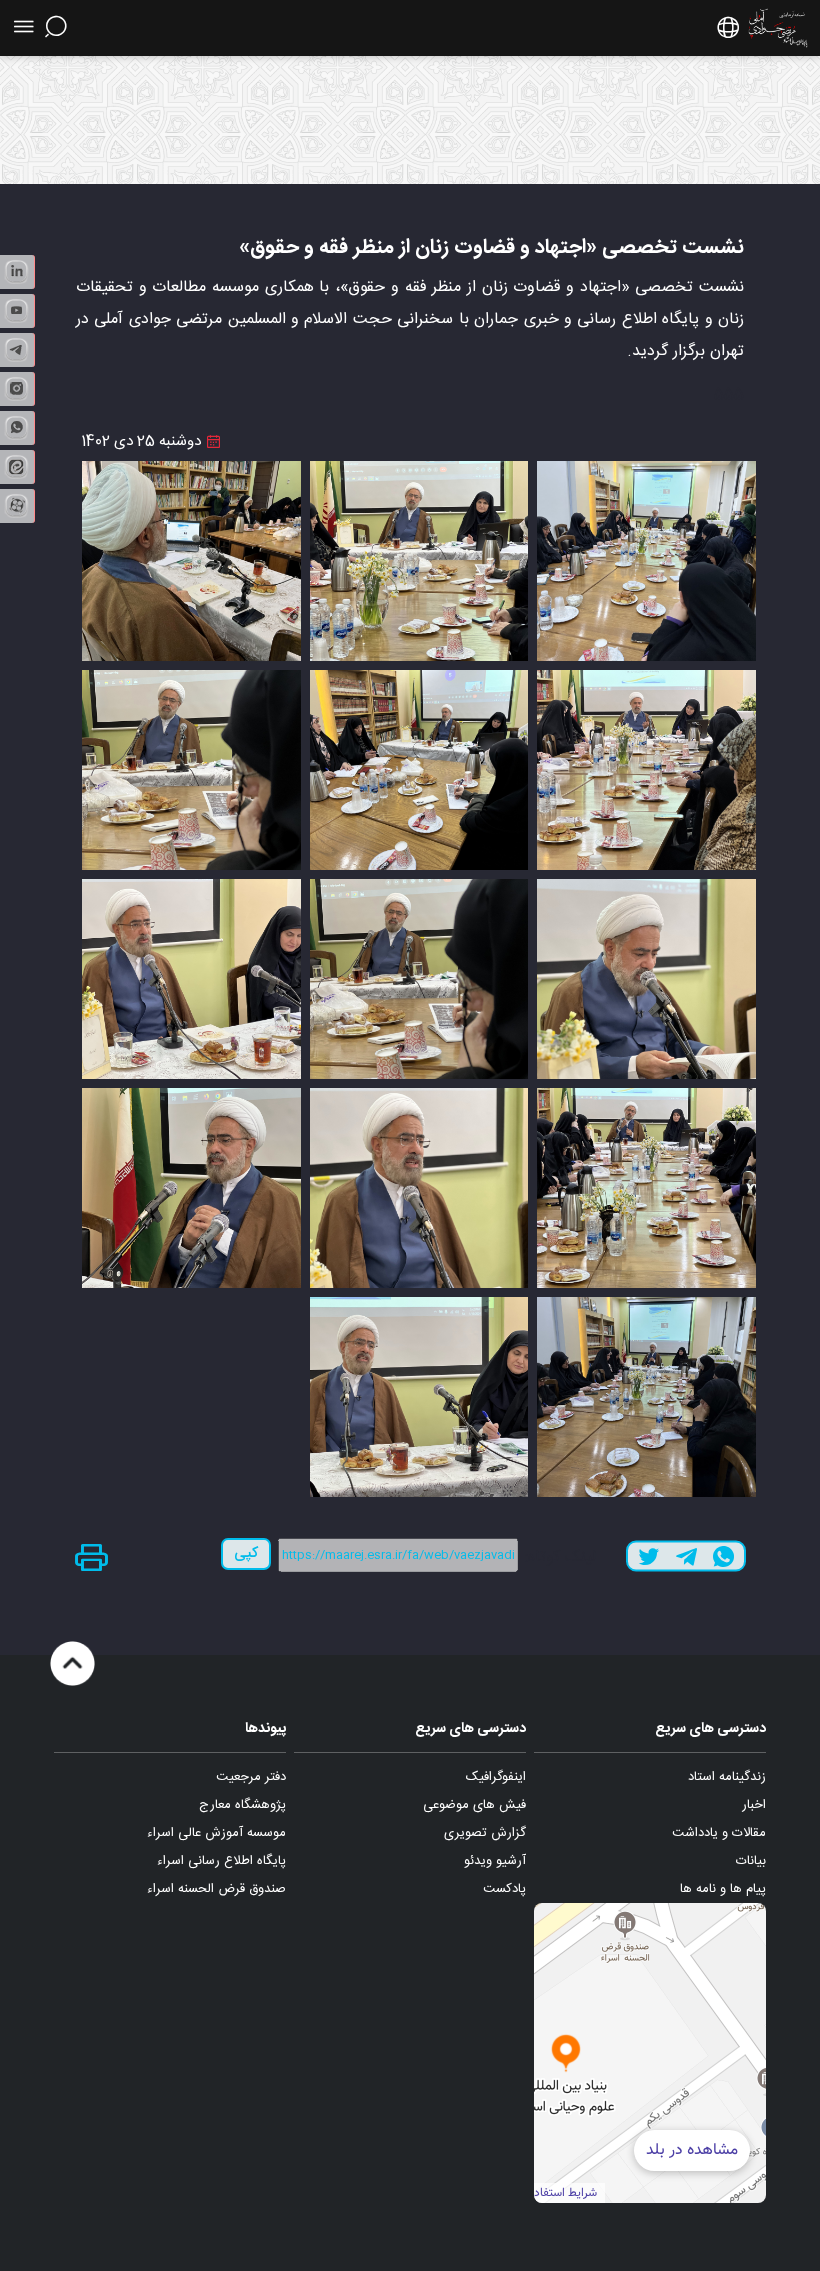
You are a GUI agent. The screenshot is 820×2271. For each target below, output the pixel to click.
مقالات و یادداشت (719, 1833)
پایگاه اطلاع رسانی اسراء (221, 1861)
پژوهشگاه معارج (242, 1805)
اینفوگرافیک (496, 1777)
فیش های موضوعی (474, 1805)
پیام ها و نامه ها (723, 1889)
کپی (246, 1553)
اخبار (754, 1805)
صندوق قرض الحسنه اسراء (216, 1889)
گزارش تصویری (485, 1833)
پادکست (504, 1889)
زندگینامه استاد (727, 1777)
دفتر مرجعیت (251, 1777)
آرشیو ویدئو (495, 1861)
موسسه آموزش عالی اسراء (216, 1833)
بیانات (751, 1861)
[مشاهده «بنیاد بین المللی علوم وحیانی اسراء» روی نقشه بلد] (566, 2053)
